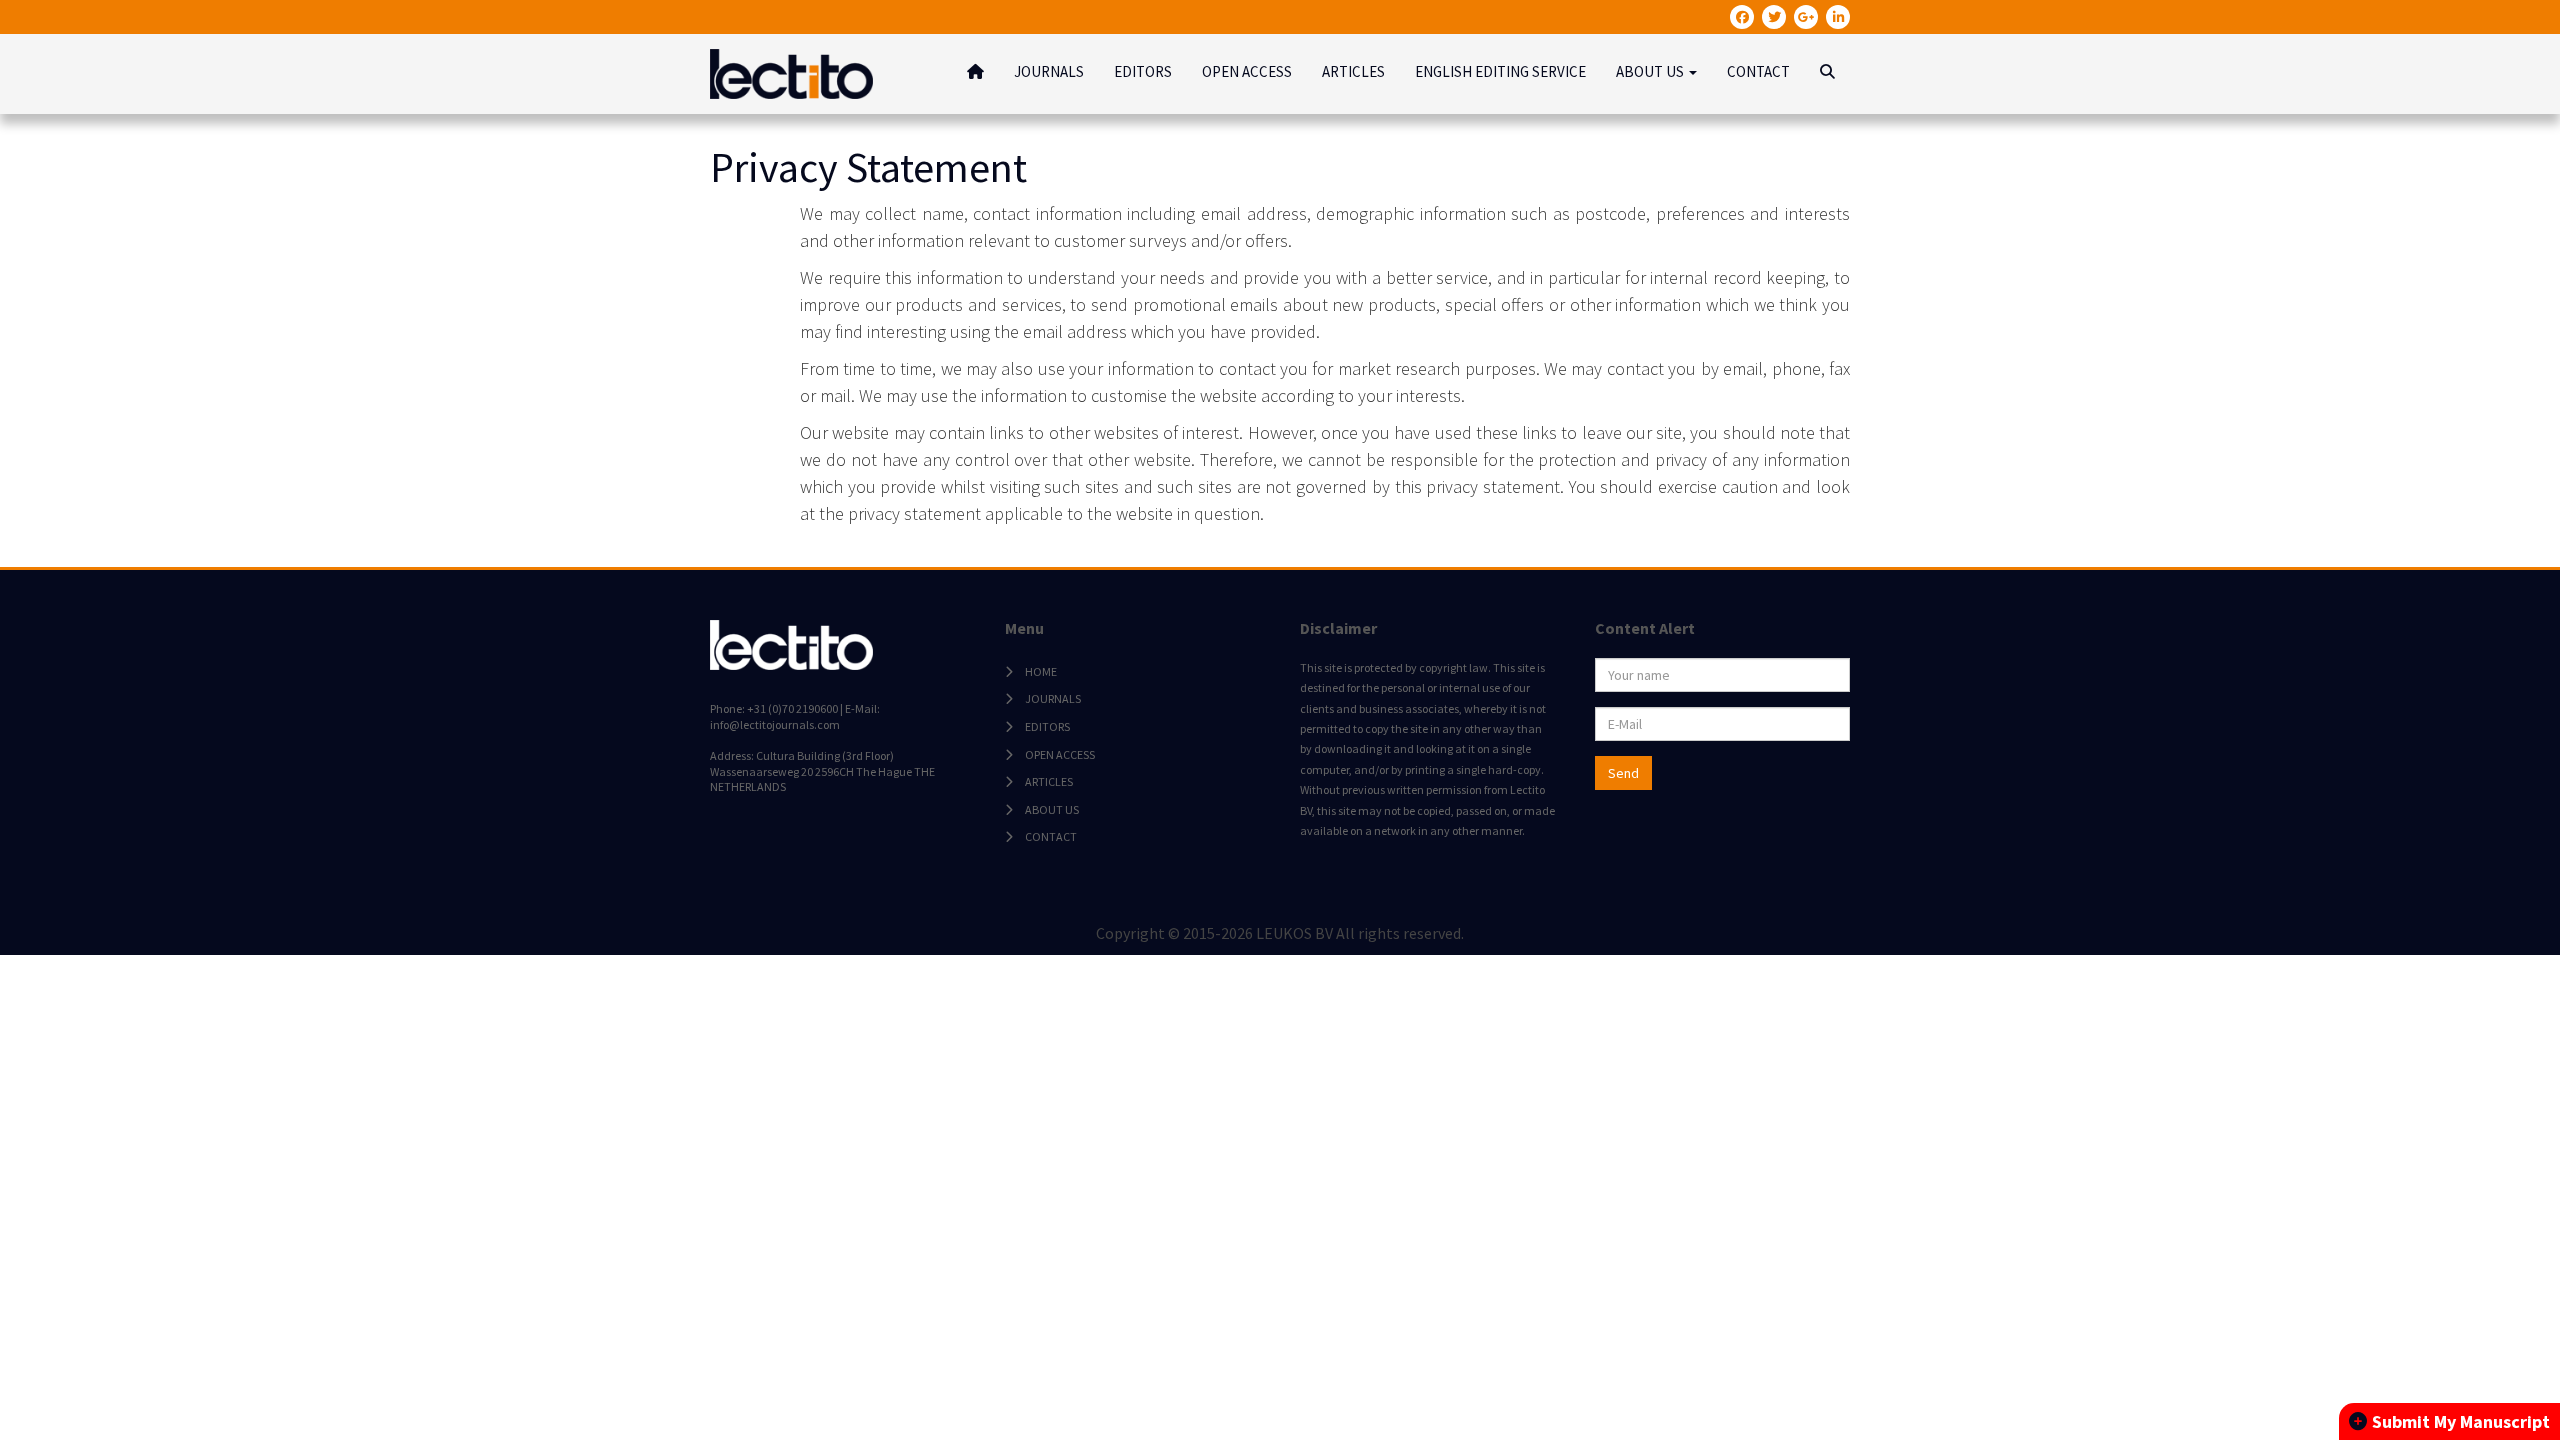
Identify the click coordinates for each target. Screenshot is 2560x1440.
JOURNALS (1049, 71)
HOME (1041, 671)
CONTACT (1758, 71)
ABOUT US (1052, 809)
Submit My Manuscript (2461, 1421)
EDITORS (1143, 71)
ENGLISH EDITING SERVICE (1500, 71)
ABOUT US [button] (1651, 71)
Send (1623, 773)
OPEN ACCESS (1247, 71)
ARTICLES (1353, 71)
